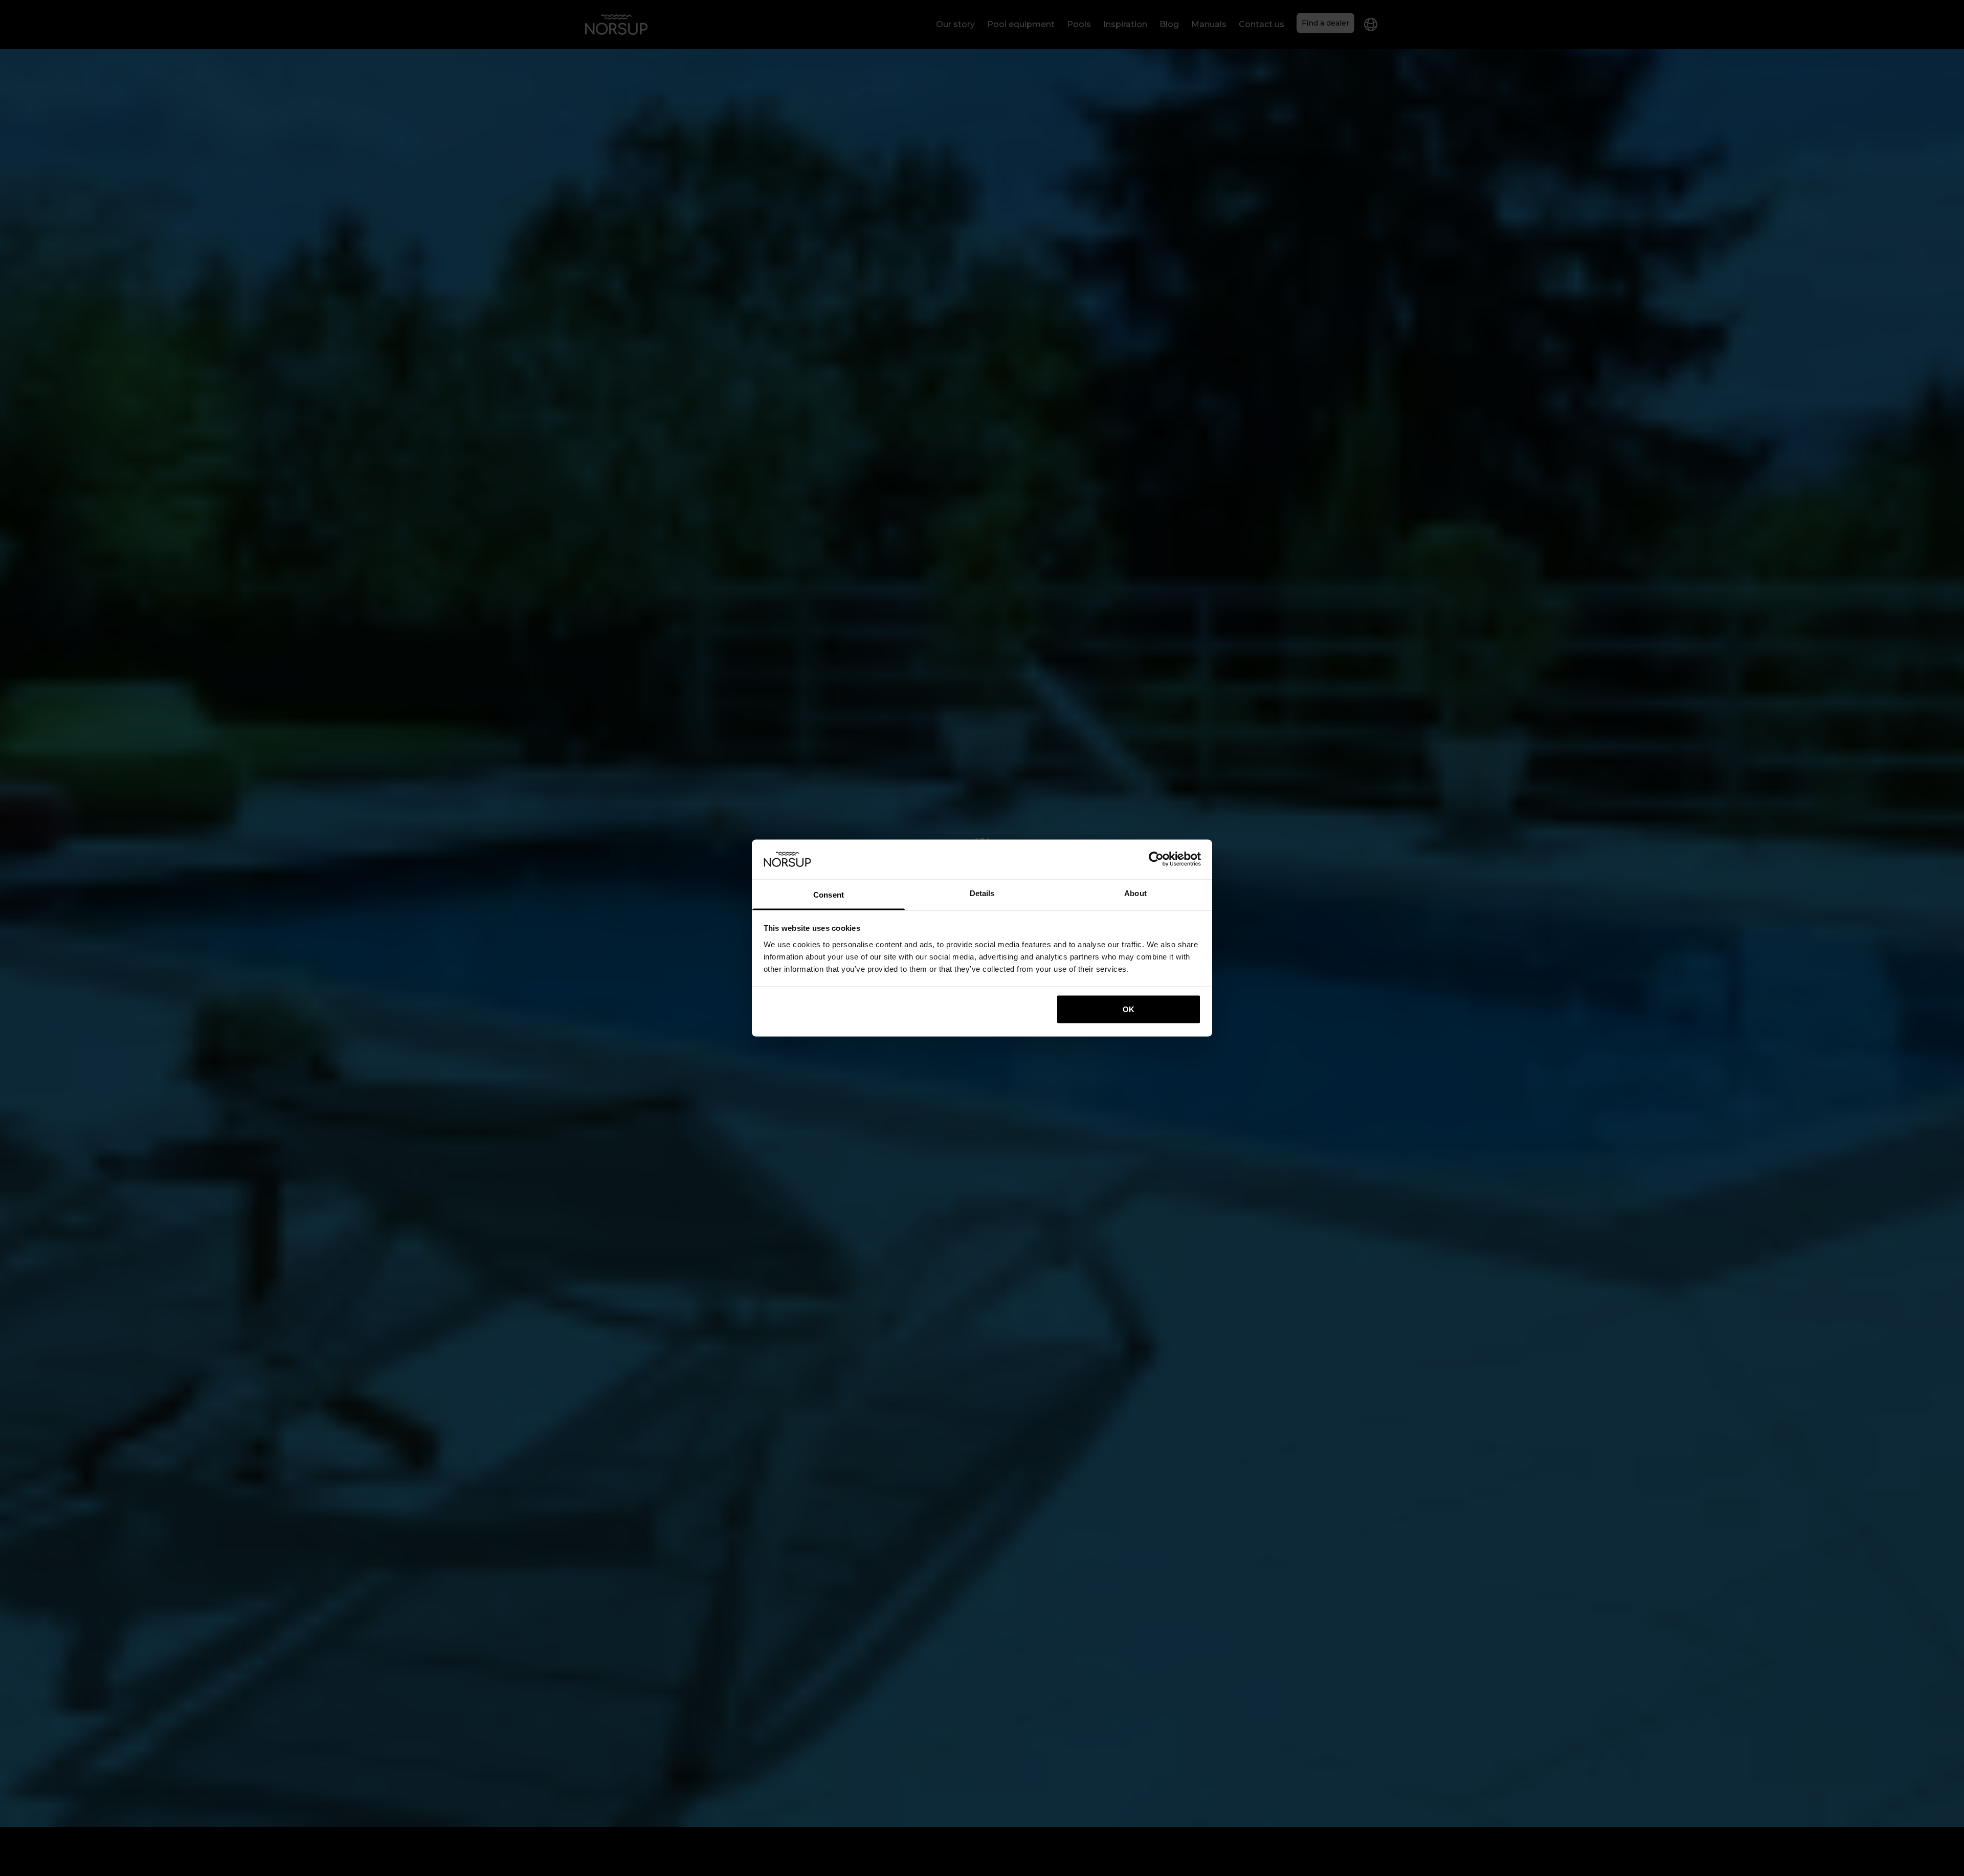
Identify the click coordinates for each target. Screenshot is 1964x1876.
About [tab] (1135, 893)
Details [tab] (982, 893)
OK (1129, 1009)
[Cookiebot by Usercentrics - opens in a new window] (1156, 859)
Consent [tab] (829, 894)
